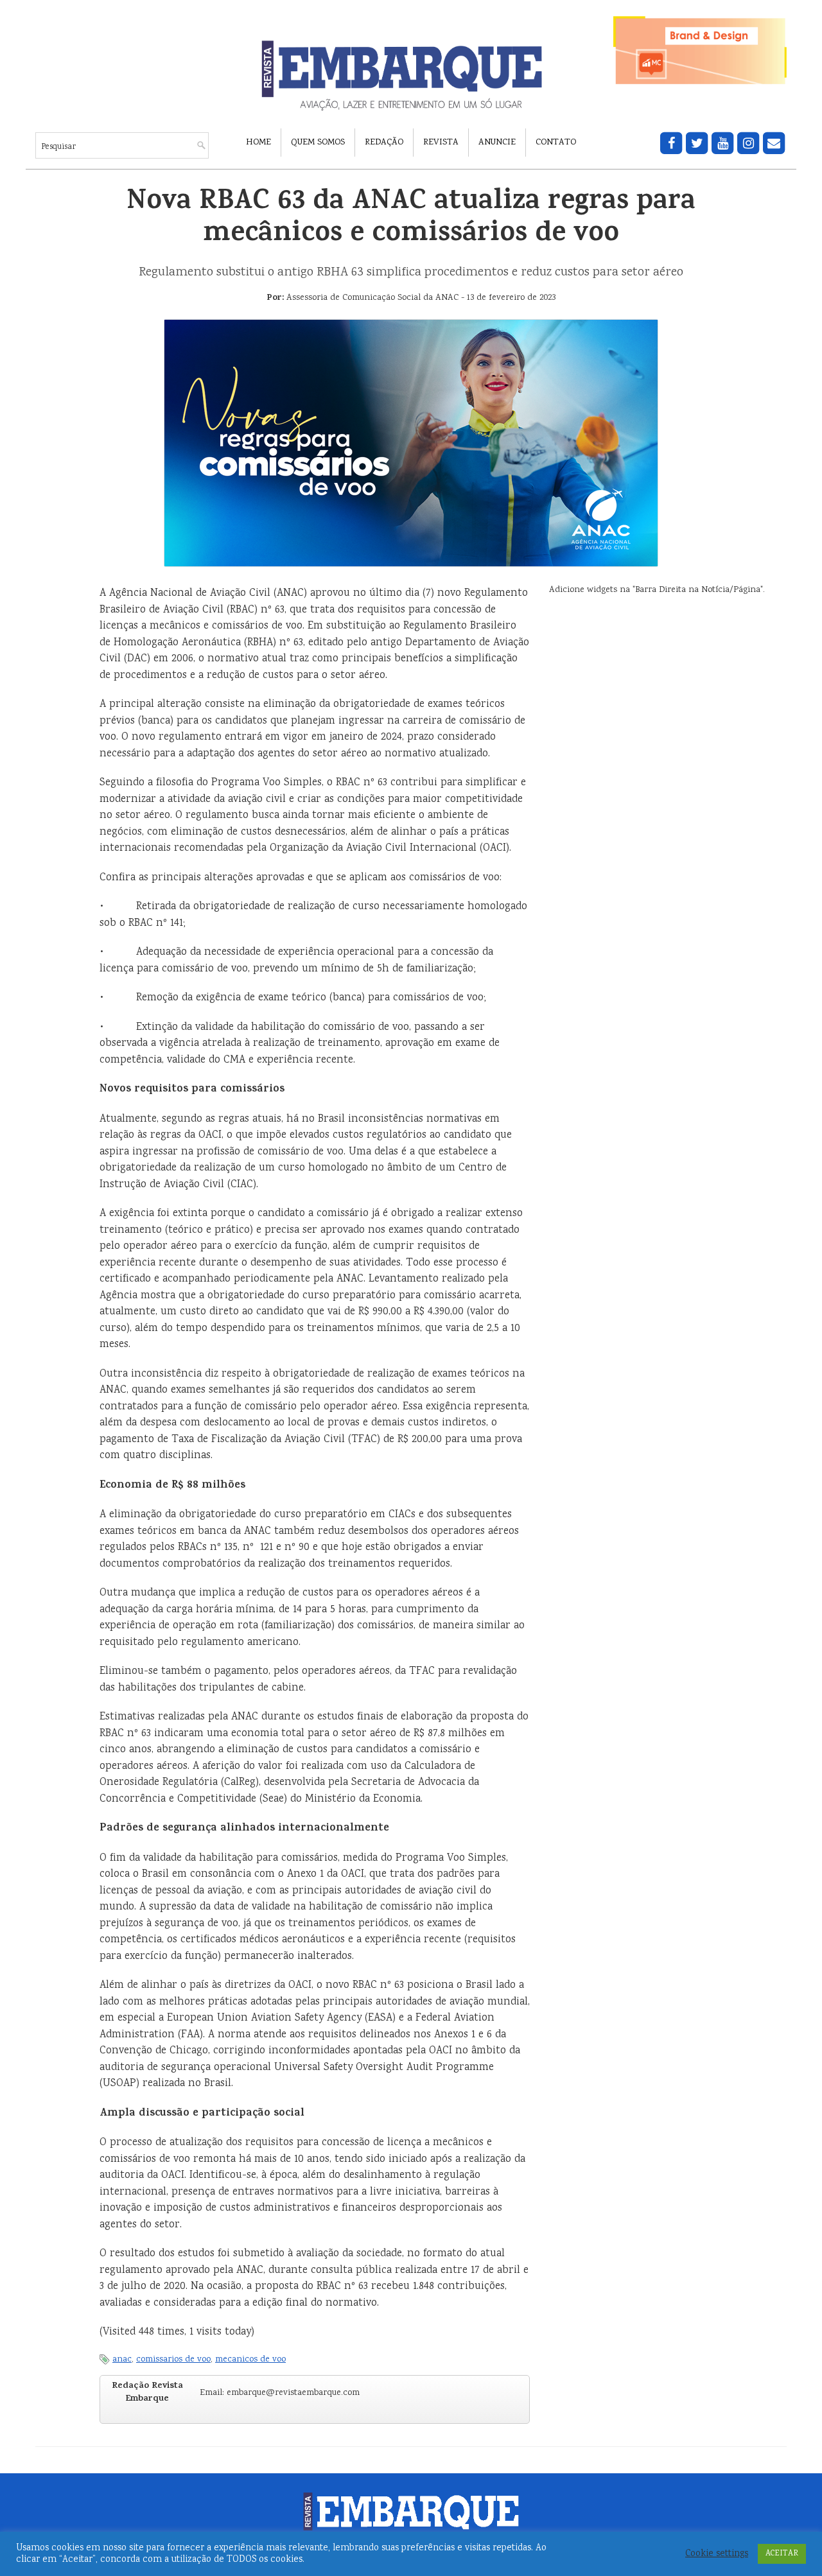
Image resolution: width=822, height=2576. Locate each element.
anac (122, 2360)
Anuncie (497, 143)
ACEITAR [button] (782, 2554)
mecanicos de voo (250, 2360)
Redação (384, 143)
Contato (556, 143)
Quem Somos (318, 143)
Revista (441, 143)
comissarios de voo (173, 2360)
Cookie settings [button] (717, 2554)
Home (258, 143)
